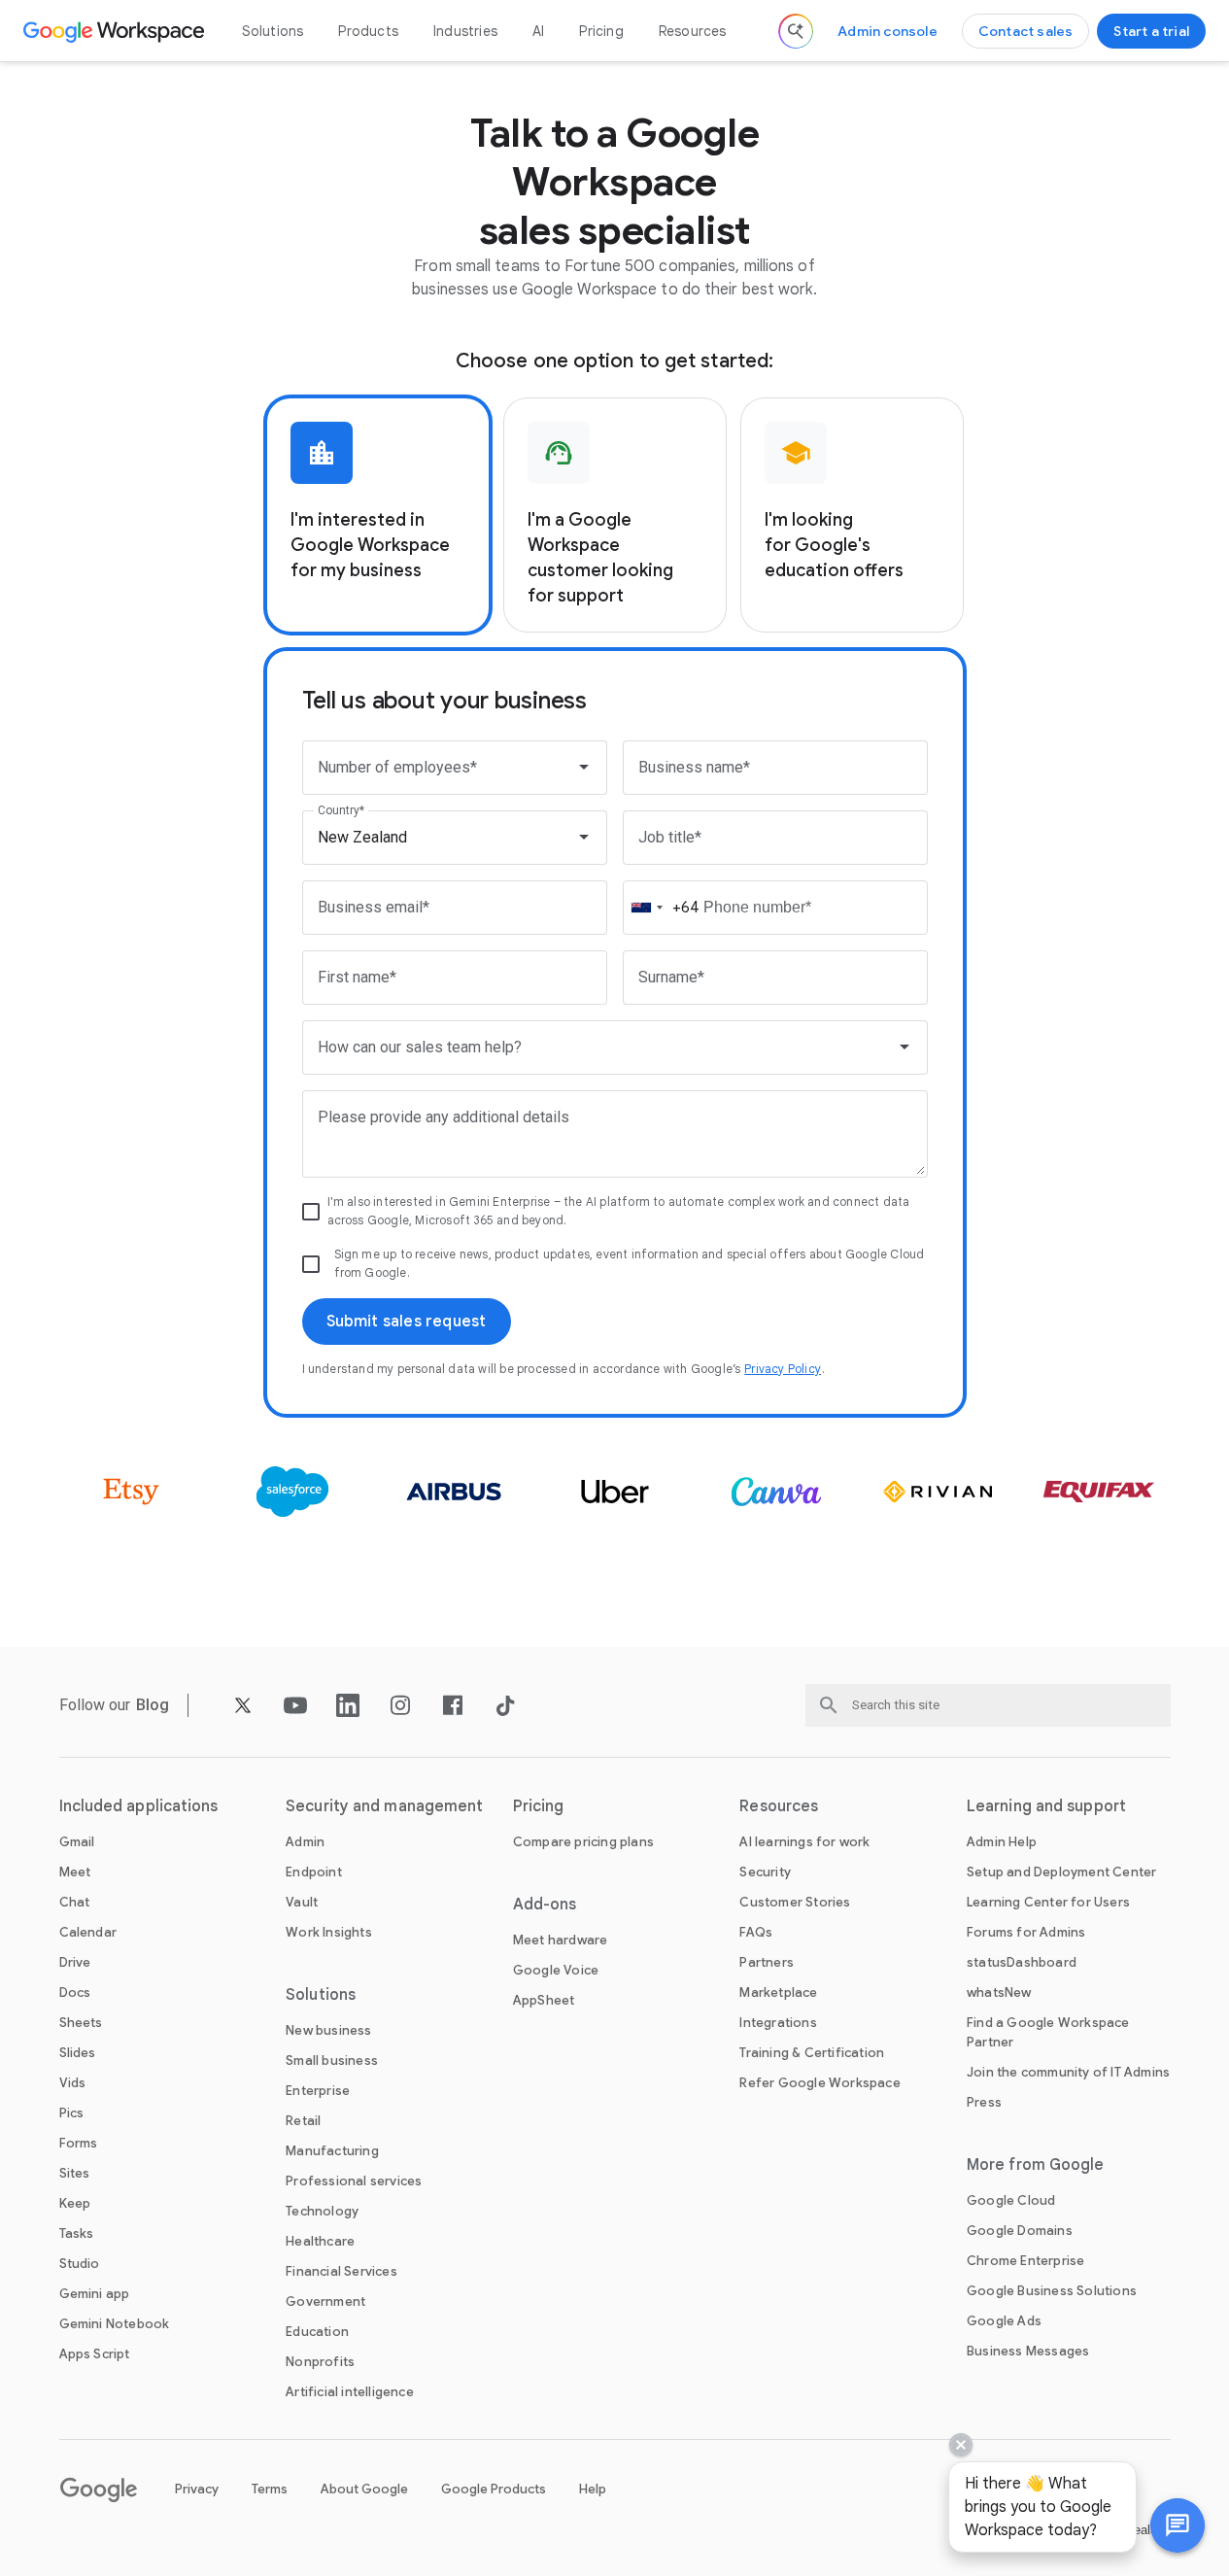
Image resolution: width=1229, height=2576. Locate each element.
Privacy (197, 2489)
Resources (693, 31)
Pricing (601, 31)
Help (593, 2489)
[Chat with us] (1178, 2525)
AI (538, 31)
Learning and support (1046, 1806)
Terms (270, 2489)
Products (368, 31)
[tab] (378, 515)
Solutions (273, 31)
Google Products (494, 2489)
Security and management (384, 1806)
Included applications (139, 1806)
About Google (364, 2489)
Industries (465, 31)
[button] (1178, 2525)
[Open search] (796, 31)
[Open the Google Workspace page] (116, 31)
